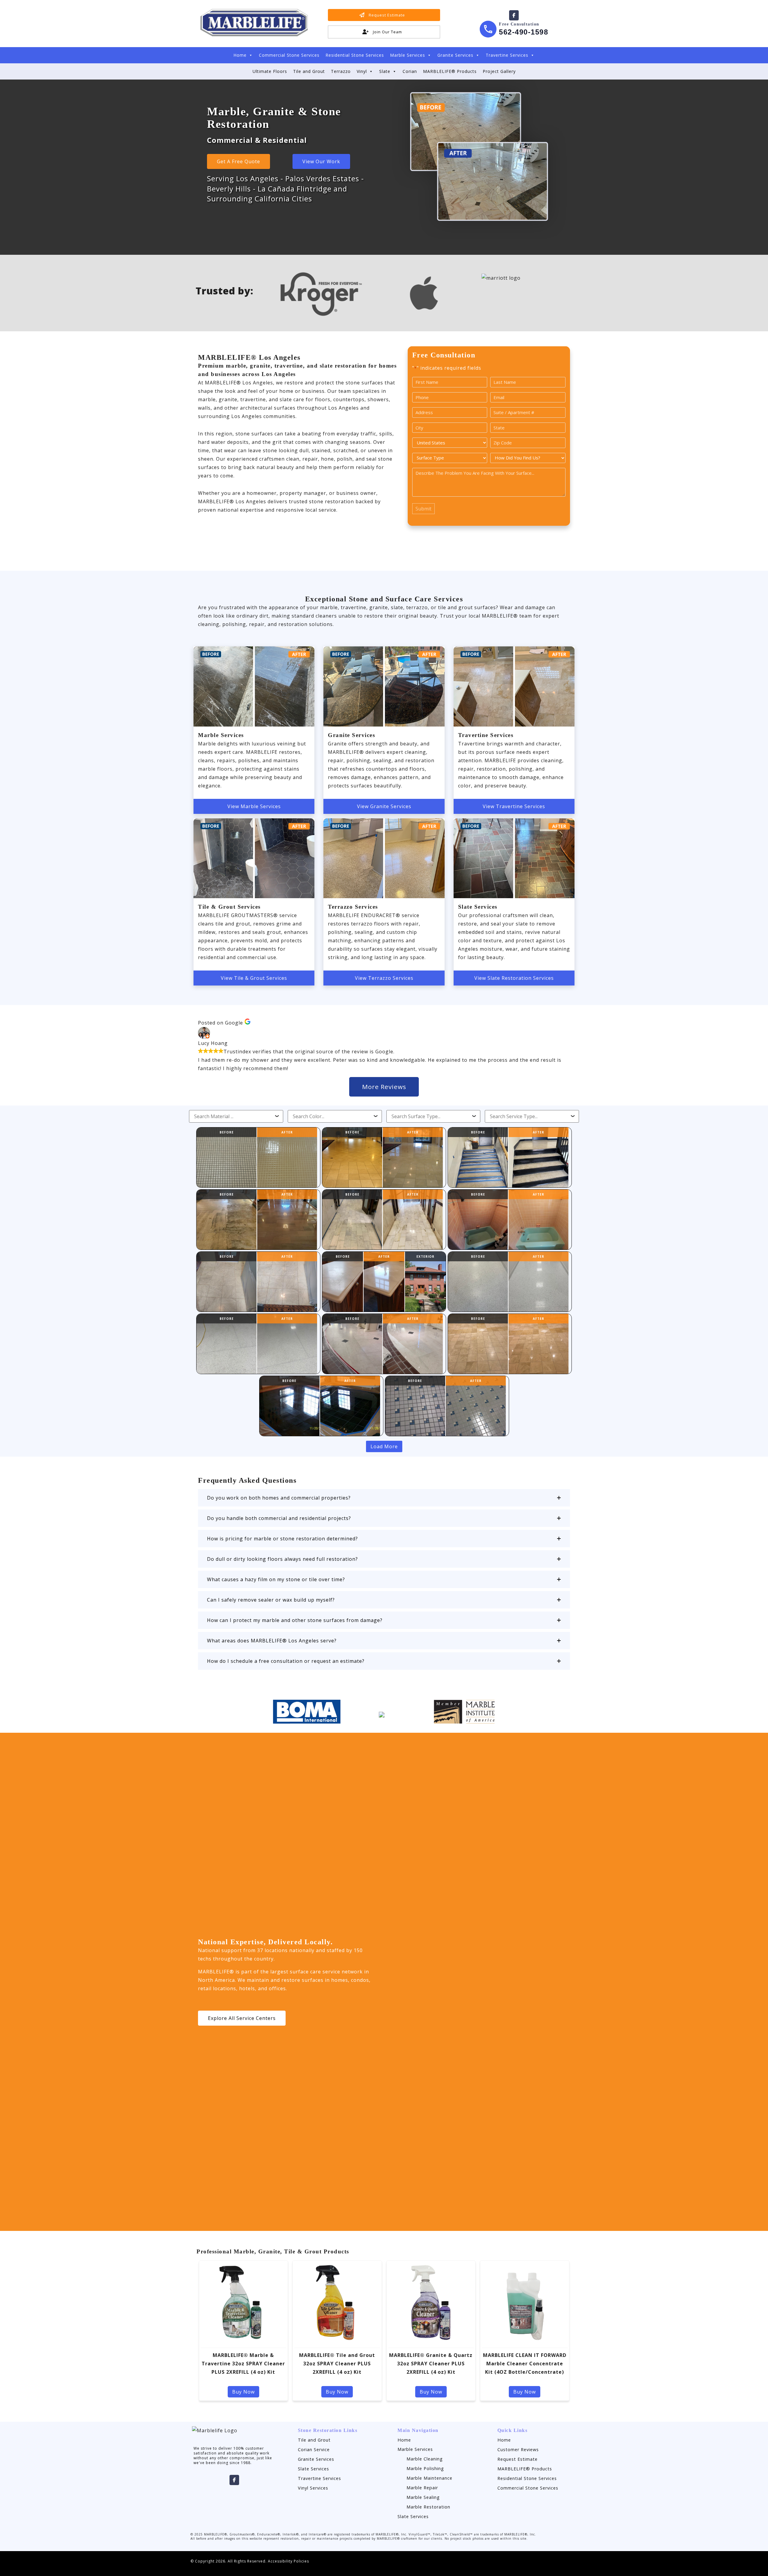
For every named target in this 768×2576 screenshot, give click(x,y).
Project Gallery (499, 71)
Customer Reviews (518, 2450)
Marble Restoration (428, 2507)
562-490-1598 (523, 32)
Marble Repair (422, 2488)
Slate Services (313, 2469)
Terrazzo (341, 71)
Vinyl (362, 71)
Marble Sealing (423, 2497)
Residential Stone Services (355, 55)
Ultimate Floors (270, 71)
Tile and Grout (309, 71)
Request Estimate (517, 2459)
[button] (384, 1498)
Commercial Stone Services (289, 55)
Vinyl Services (313, 2488)
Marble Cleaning (425, 2459)
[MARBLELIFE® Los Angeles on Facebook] (514, 15)
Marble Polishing (425, 2468)
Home (240, 55)
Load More (384, 1446)
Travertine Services (507, 55)
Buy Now (243, 2392)
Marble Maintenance (429, 2478)
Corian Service (314, 2450)
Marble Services (408, 55)
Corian (410, 71)
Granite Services (455, 55)
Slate (385, 71)
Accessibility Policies (288, 2561)
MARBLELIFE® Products (450, 71)
